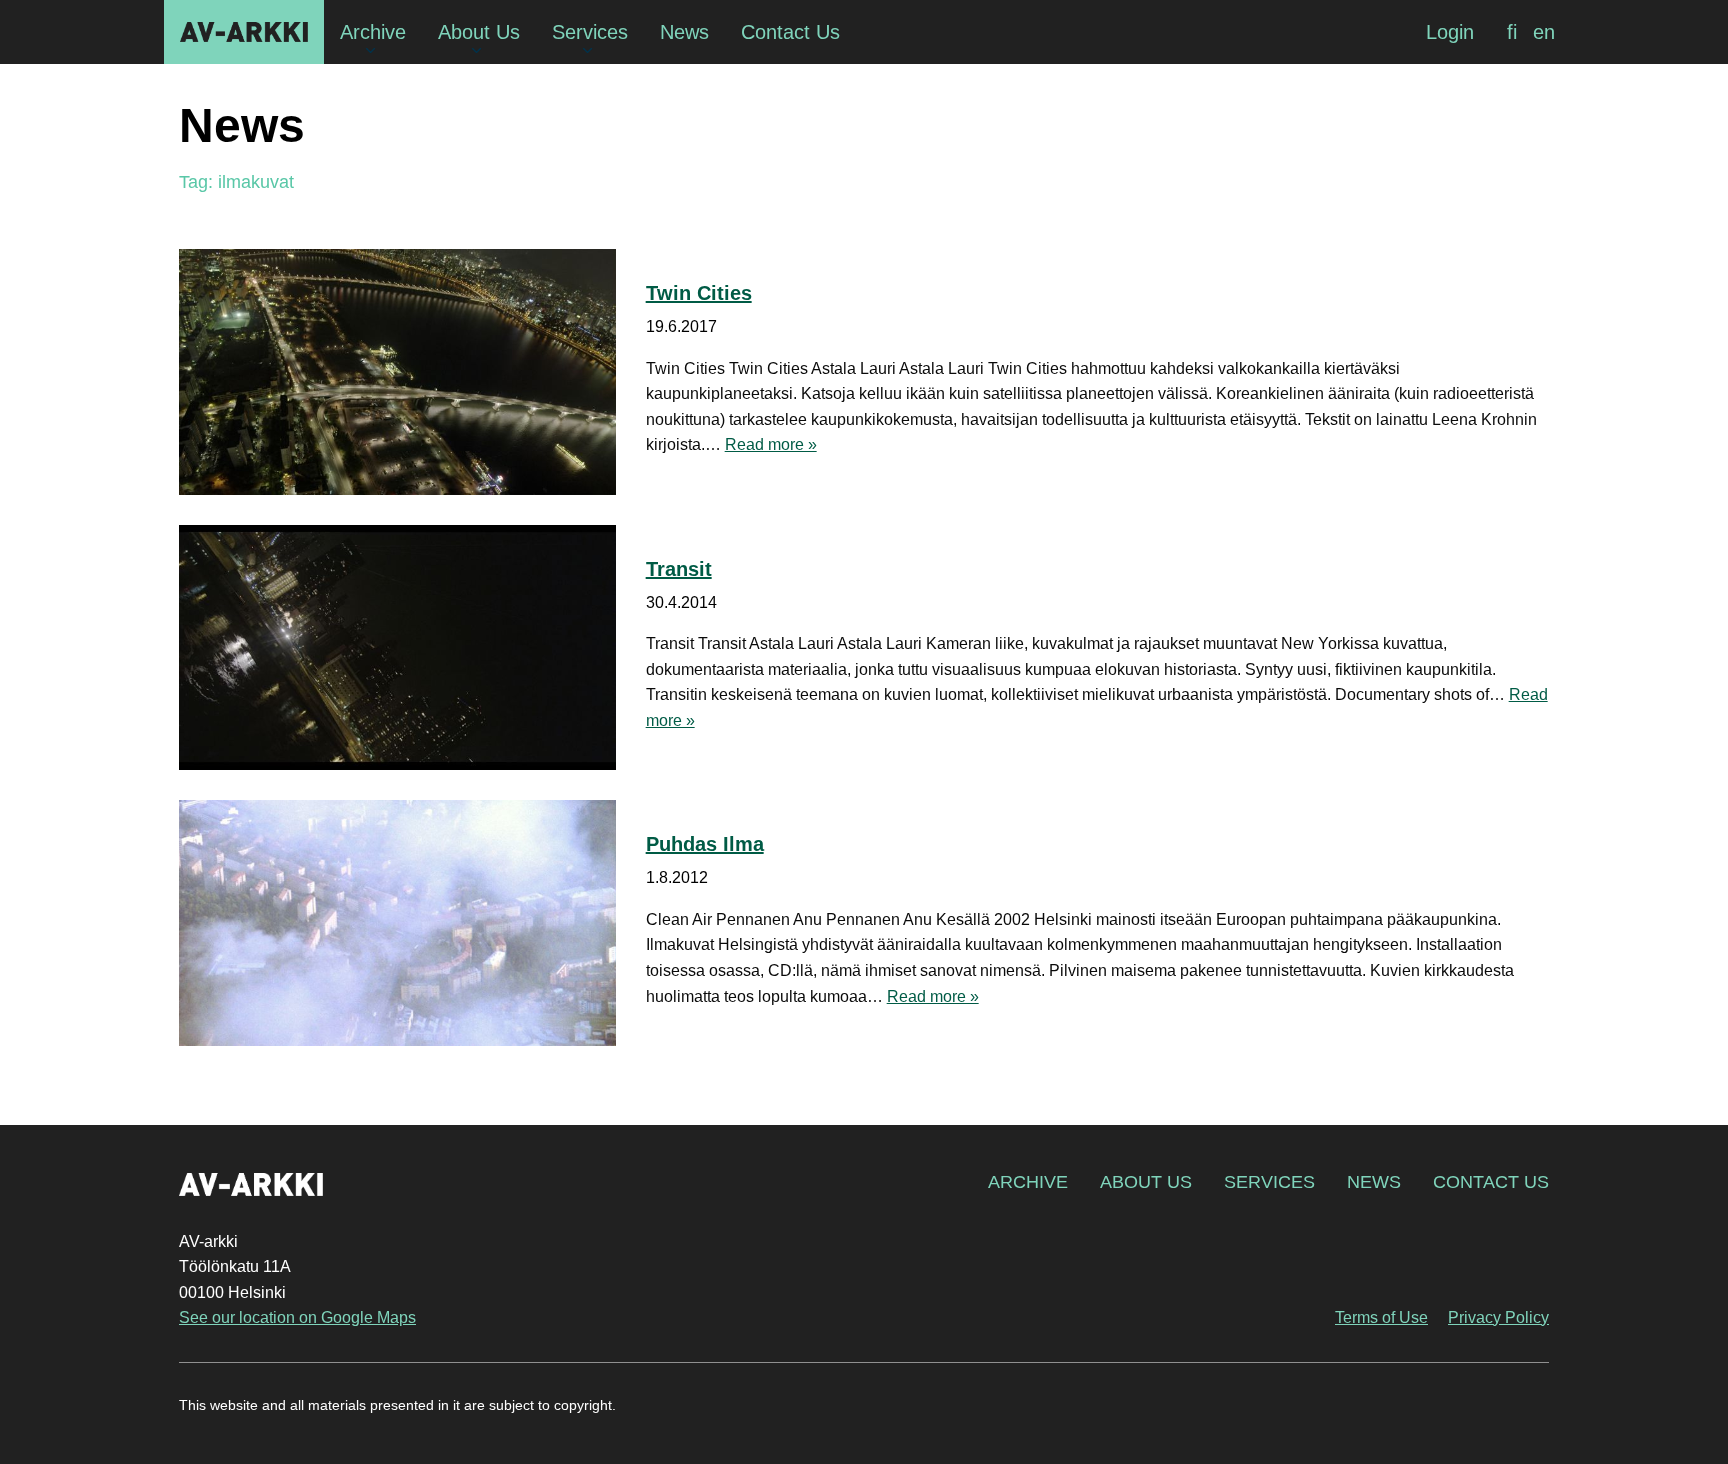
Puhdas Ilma (705, 844)
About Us (1146, 1182)
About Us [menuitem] (479, 32)
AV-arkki (244, 32)
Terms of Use (1381, 1317)
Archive (1028, 1182)
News (1374, 1182)
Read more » (771, 444)
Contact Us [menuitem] (790, 32)
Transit (679, 569)
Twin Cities (699, 293)
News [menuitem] (684, 32)
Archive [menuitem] (373, 32)
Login (1450, 32)
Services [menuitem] (590, 32)
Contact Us (1491, 1182)
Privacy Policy (1498, 1317)
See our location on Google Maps (297, 1317)
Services (1269, 1182)
